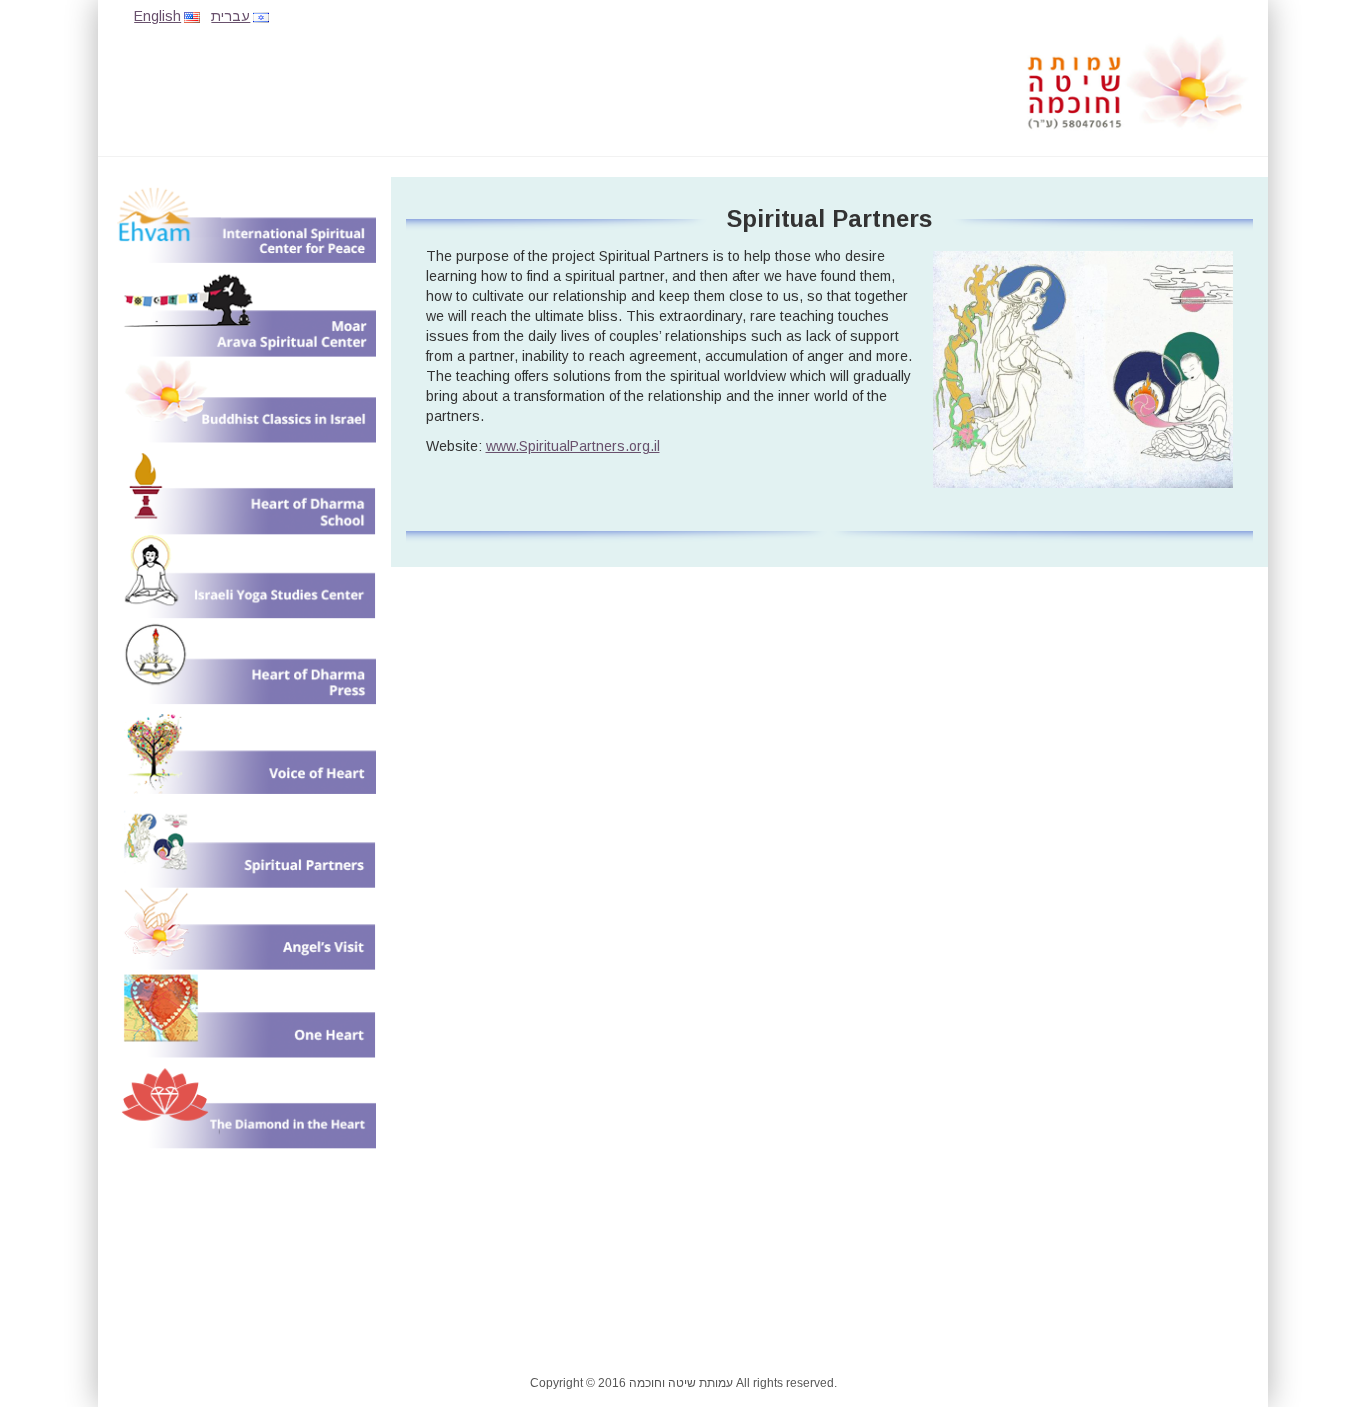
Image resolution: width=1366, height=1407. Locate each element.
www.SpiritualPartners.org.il (573, 446)
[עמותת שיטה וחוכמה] (1138, 82)
